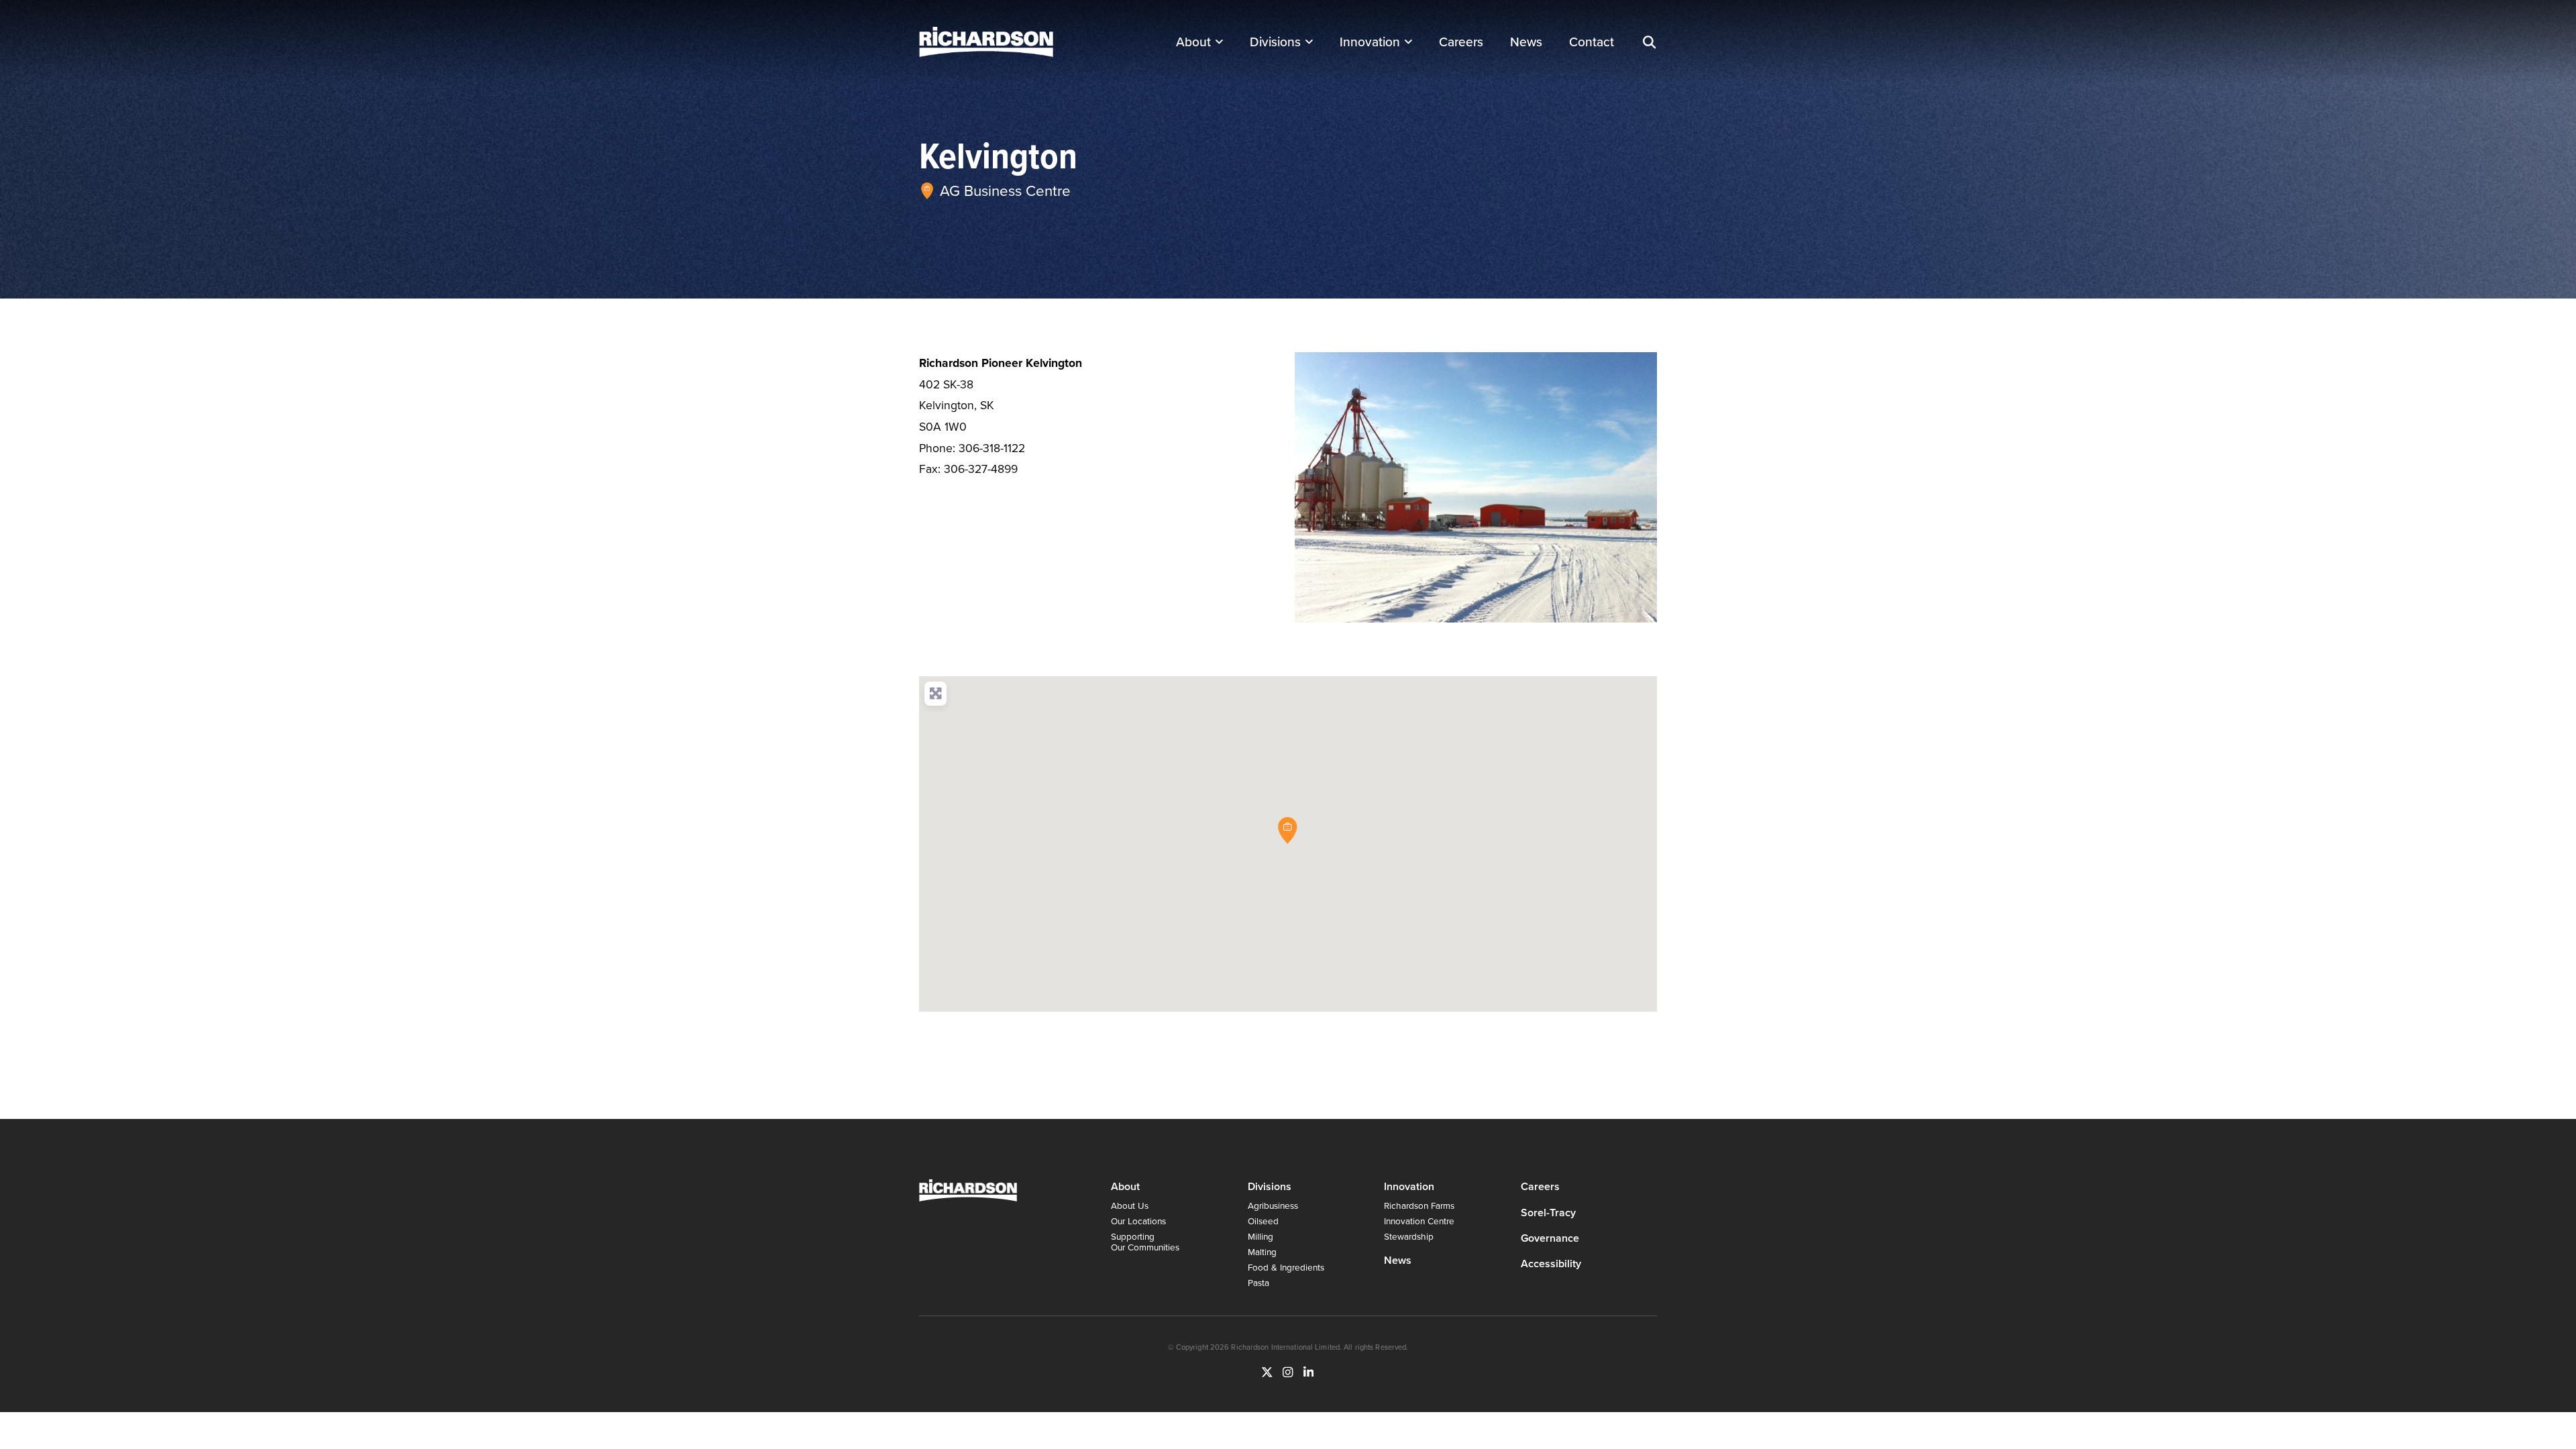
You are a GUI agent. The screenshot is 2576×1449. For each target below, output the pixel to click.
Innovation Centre (1419, 1221)
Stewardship (1409, 1236)
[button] (1649, 42)
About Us (1130, 1205)
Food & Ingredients (1286, 1267)
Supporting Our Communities (1145, 1241)
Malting (1262, 1251)
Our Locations (1138, 1221)
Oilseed (1263, 1221)
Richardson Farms (1419, 1205)
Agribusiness (1273, 1205)
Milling (1260, 1236)
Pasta (1258, 1282)
